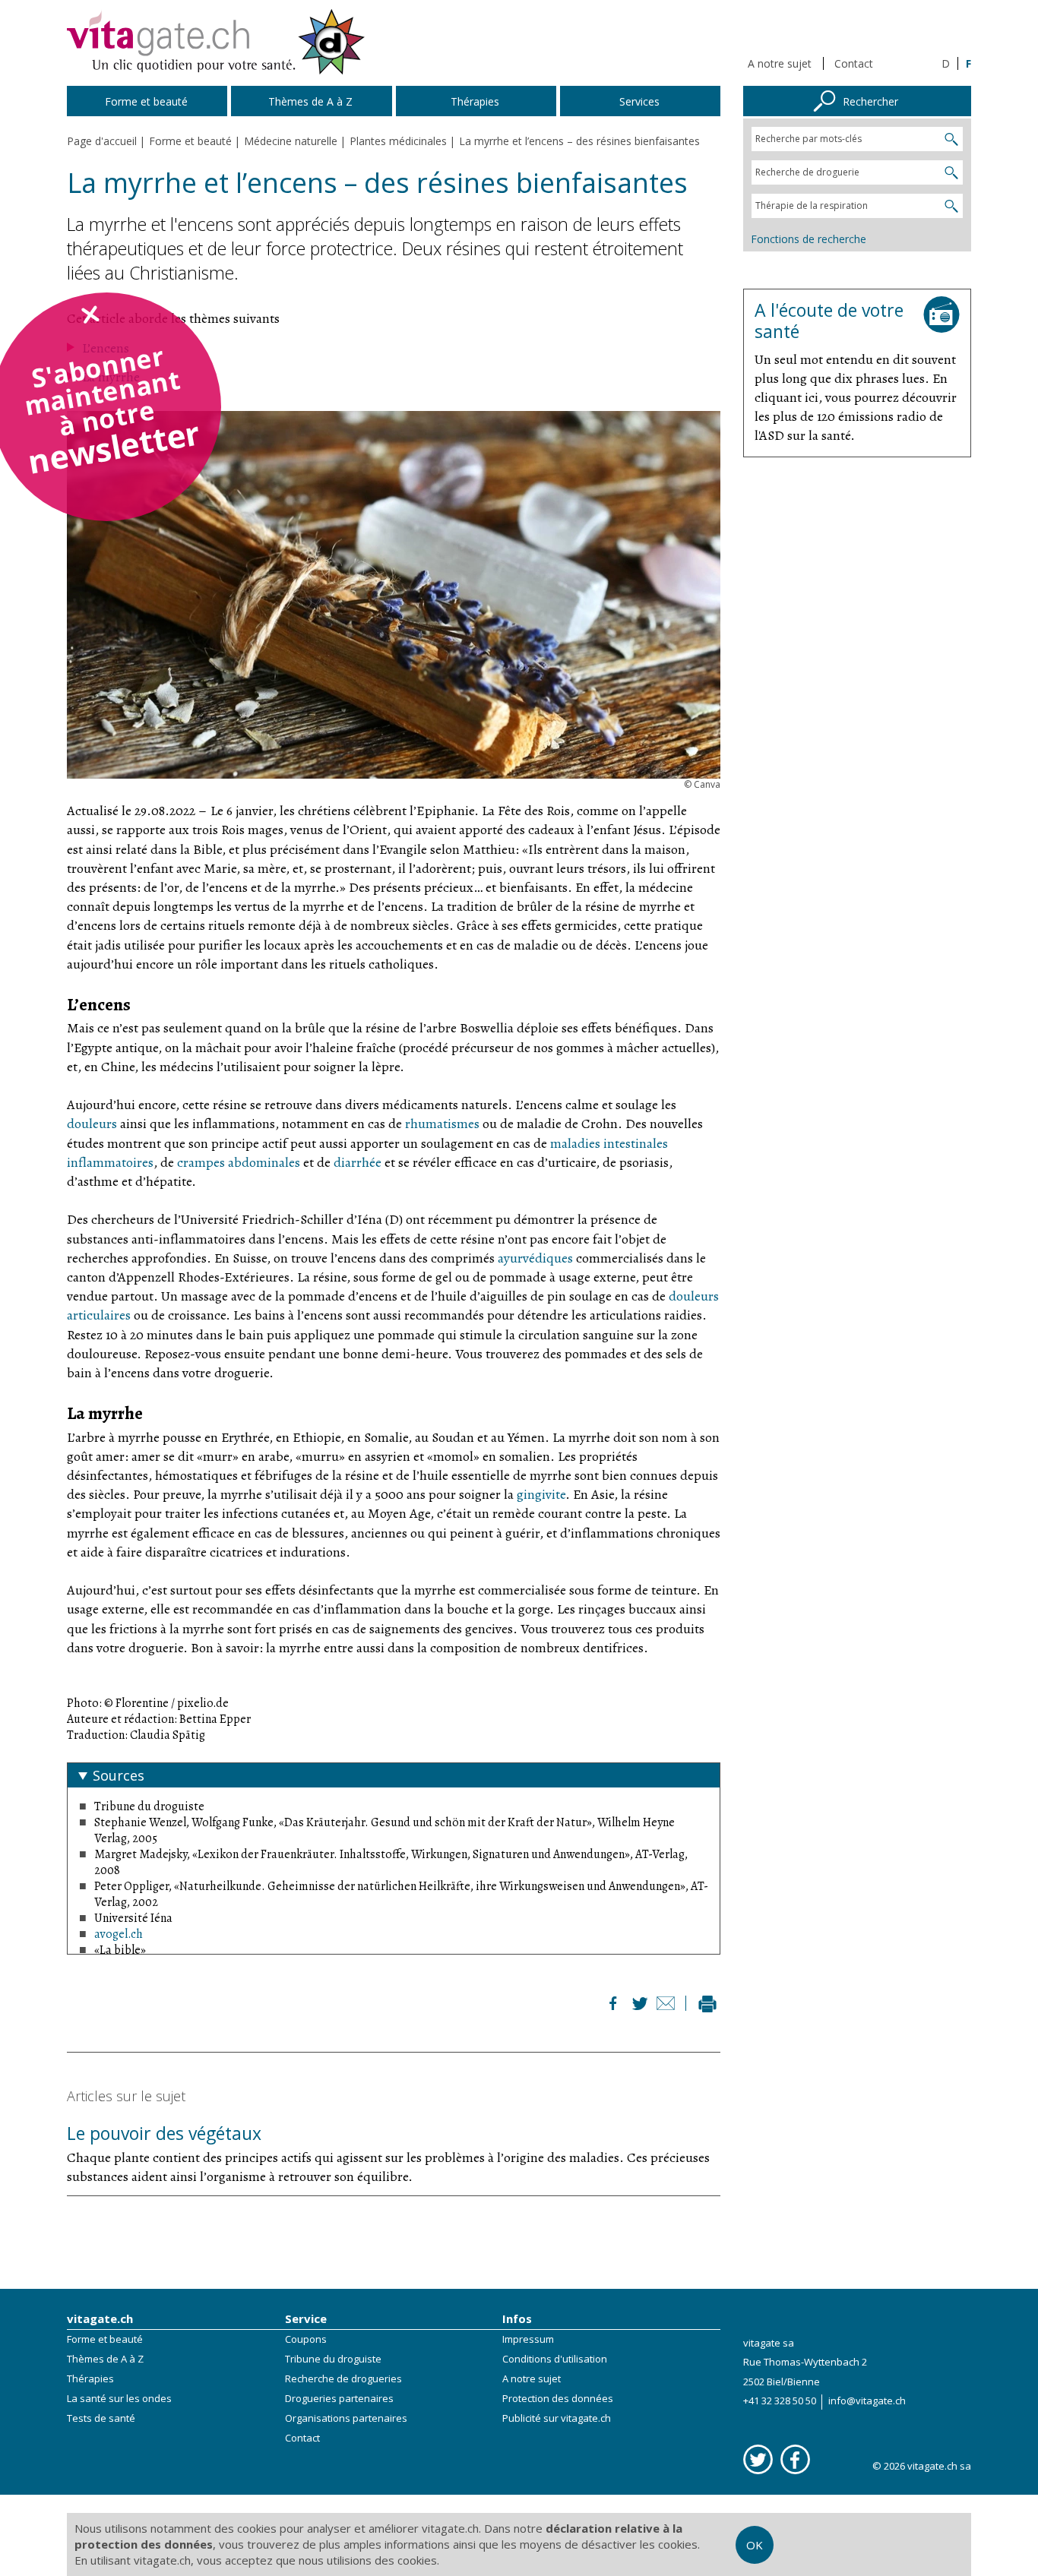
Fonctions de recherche (809, 239)
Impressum (528, 2339)
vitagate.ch (100, 2318)
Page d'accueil (102, 141)
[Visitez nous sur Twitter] (758, 2459)
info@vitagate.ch (867, 2401)
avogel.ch (119, 1934)
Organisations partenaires (346, 2418)
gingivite (541, 1494)
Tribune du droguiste (333, 2359)
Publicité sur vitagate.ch (557, 2418)
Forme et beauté (105, 2339)
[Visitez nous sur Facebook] (795, 2459)
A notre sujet (780, 63)
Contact (854, 63)
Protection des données (558, 2398)
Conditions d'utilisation (555, 2359)
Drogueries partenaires (339, 2398)
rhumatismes (442, 1124)
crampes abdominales (239, 1162)
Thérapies (90, 2378)
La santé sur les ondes (119, 2398)
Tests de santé (101, 2418)
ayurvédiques (535, 1258)
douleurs (92, 1124)
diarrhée (358, 1162)
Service (306, 2318)
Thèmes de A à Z (105, 2359)
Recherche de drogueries (343, 2378)
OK (755, 2545)
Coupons (306, 2339)
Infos (517, 2318)
